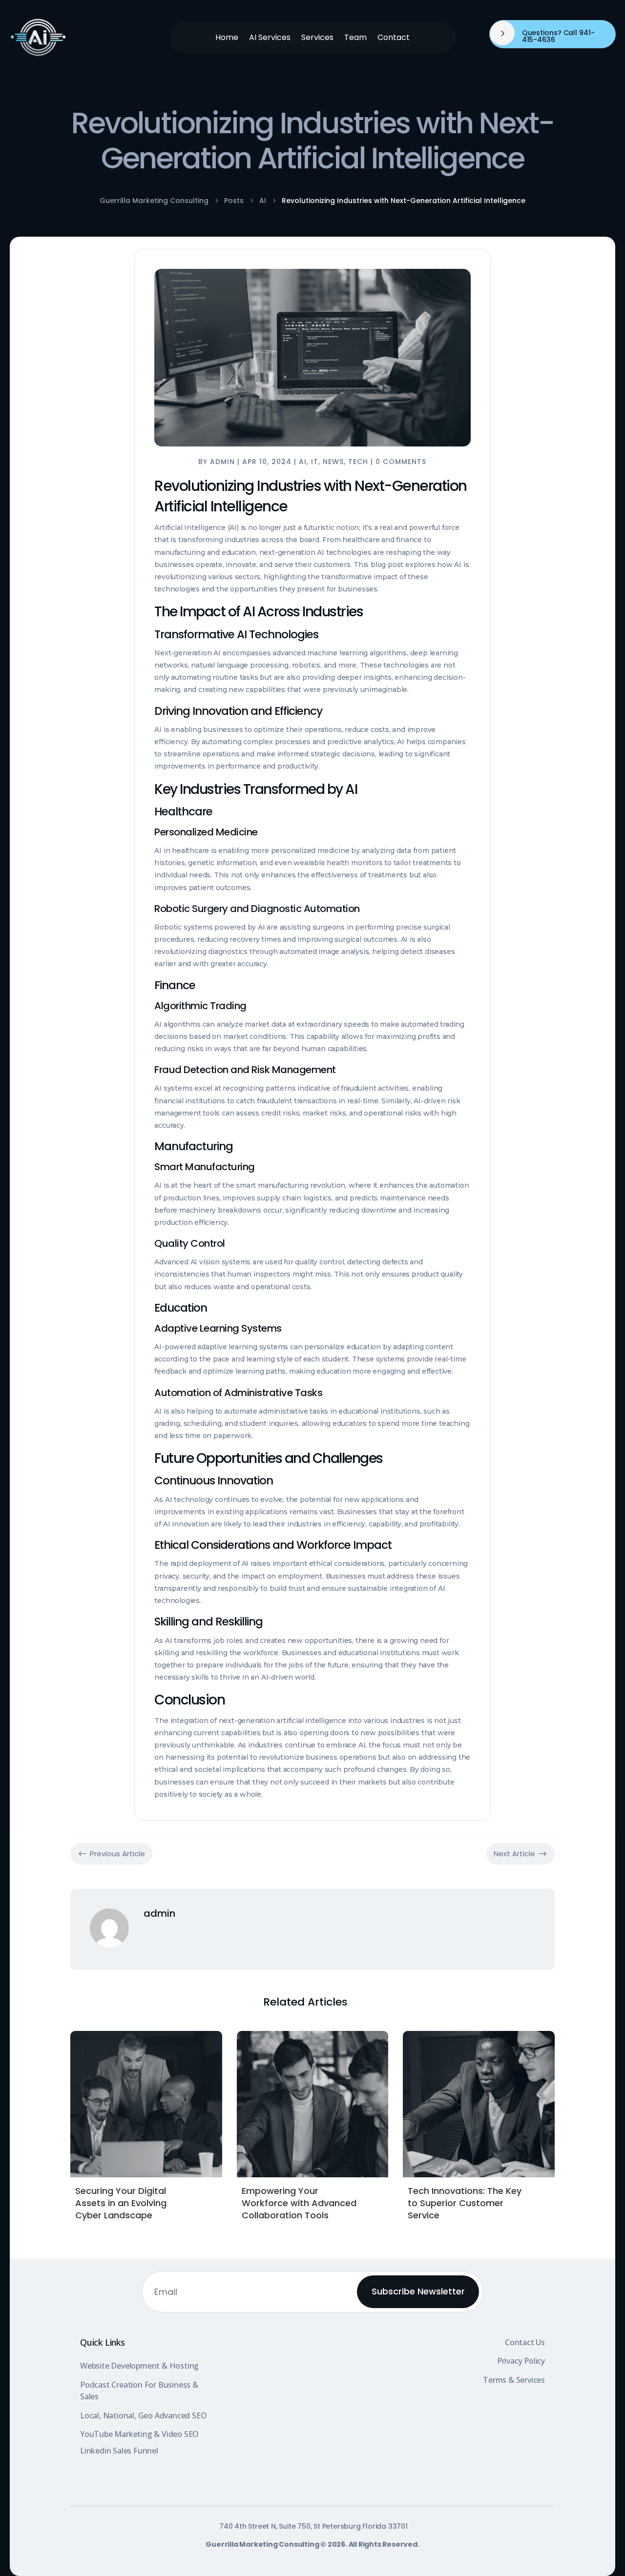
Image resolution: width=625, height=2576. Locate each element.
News (333, 462)
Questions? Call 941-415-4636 (558, 36)
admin (222, 462)
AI (303, 462)
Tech (358, 462)
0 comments (401, 462)
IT (315, 462)
